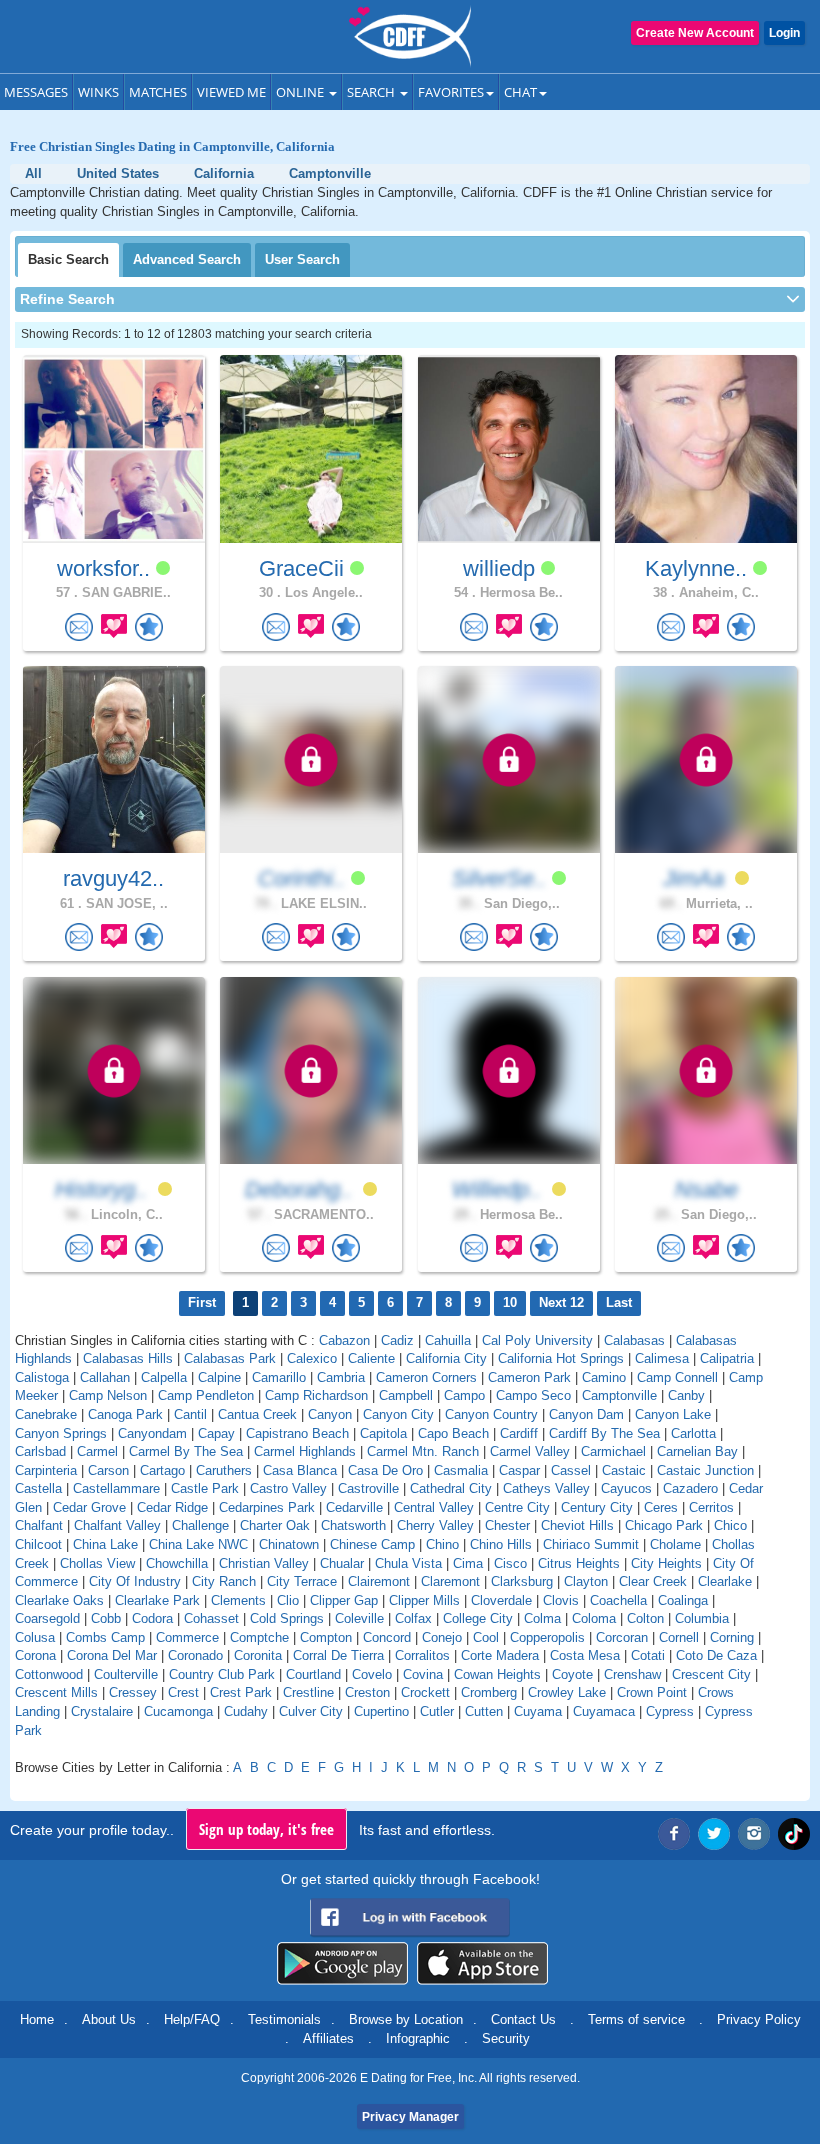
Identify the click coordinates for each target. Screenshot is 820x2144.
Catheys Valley (546, 1488)
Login (784, 33)
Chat (520, 92)
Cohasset (211, 1618)
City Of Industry (135, 1581)
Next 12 (561, 1302)
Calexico (312, 1358)
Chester (507, 1525)
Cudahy (246, 1711)
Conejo (442, 1637)
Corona (35, 1655)
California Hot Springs (561, 1358)
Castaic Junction (705, 1470)
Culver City (311, 1711)
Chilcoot (38, 1544)
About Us (109, 2019)
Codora (152, 1618)
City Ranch (224, 1581)
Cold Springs (287, 1618)
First (202, 1302)
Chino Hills (501, 1544)
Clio (288, 1600)
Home (37, 2019)
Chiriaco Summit (591, 1544)
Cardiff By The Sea (604, 1433)
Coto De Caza (716, 1655)
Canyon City (398, 1414)
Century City (597, 1507)
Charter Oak (275, 1525)
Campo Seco (533, 1395)
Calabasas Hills (128, 1358)
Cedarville (354, 1507)
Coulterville (126, 1674)
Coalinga (683, 1600)
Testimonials (284, 2019)
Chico (730, 1525)
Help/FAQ (192, 2019)
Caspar (519, 1470)
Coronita (258, 1655)
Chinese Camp (372, 1544)
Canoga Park (125, 1414)
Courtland (313, 1674)
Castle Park (205, 1488)
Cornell (679, 1637)
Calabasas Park (230, 1358)
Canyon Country (491, 1414)
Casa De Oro (385, 1470)
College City (478, 1618)
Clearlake (725, 1581)
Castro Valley (288, 1488)
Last (619, 1302)
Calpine (219, 1377)
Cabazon (344, 1340)
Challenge (200, 1525)
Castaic (624, 1470)
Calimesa (662, 1358)
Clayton (586, 1581)
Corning (732, 1637)
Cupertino (381, 1711)
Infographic (418, 2038)
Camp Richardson (316, 1395)
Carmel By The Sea (186, 1451)
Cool (486, 1637)
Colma (542, 1618)
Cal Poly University (537, 1340)
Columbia (702, 1618)
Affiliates (328, 2038)
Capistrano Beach (297, 1433)
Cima (468, 1563)
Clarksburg (522, 1581)
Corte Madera (500, 1655)
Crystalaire (102, 1711)
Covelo (372, 1674)
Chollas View (97, 1563)
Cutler (437, 1711)
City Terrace (302, 1581)
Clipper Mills (424, 1600)
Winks (98, 92)
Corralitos (422, 1655)
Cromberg (489, 1692)
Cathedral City (451, 1488)
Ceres (661, 1507)
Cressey (133, 1692)
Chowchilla (177, 1563)
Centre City (517, 1507)
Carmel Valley (530, 1451)
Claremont (450, 1581)
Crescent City (711, 1674)
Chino (442, 1544)
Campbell (406, 1395)
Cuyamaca (604, 1711)
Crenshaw (632, 1674)
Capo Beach (453, 1433)
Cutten (484, 1711)
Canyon (330, 1414)
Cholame (675, 1544)
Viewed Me (231, 92)
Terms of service (636, 2019)
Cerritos (711, 1507)
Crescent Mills (56, 1692)
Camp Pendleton (206, 1395)
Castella (38, 1488)
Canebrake (46, 1414)
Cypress (670, 1711)
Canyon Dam (586, 1414)
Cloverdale (501, 1600)
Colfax (413, 1618)
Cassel (571, 1470)
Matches (158, 92)
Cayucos (626, 1488)
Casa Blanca (300, 1470)
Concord (387, 1637)
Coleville (359, 1618)
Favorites (451, 92)
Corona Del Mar (112, 1655)
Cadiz (397, 1340)
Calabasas (634, 1340)
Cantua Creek (257, 1414)
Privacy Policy (759, 2019)
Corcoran (622, 1637)
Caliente (371, 1358)
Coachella (618, 1600)
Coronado (195, 1655)
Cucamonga (178, 1711)
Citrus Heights (579, 1563)
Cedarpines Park (267, 1507)
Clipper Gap (344, 1600)
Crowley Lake (567, 1692)
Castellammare (116, 1488)
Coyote (572, 1674)
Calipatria (727, 1358)
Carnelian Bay (697, 1451)
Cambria (341, 1377)
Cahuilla (448, 1340)
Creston (367, 1692)
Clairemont (379, 1581)
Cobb (106, 1618)
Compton (326, 1637)
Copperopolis (547, 1637)
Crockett (425, 1692)
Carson (108, 1470)
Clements (238, 1600)
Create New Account (695, 33)
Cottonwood (49, 1674)
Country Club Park (222, 1674)
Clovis (561, 1600)
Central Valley (434, 1507)
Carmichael (613, 1451)
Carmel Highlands (305, 1451)
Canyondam (152, 1433)
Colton (645, 1618)
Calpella (164, 1377)
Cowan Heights (497, 1674)
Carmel (97, 1451)
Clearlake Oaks (59, 1600)
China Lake (105, 1544)
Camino (604, 1377)
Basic (68, 259)
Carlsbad (40, 1451)
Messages (36, 92)
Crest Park (241, 1692)
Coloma (594, 1618)
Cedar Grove (89, 1507)
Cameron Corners (426, 1377)
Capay (216, 1433)
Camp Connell (677, 1377)
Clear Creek (653, 1581)
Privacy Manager (410, 2117)
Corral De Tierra (338, 1655)
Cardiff (519, 1433)
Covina (423, 1674)
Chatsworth (353, 1525)
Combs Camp (105, 1637)
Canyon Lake (673, 1414)
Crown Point (652, 1692)
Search (372, 92)
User (302, 259)
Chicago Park (664, 1525)
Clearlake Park (157, 1600)
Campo (464, 1395)
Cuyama (538, 1711)
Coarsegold (47, 1618)
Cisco (510, 1563)
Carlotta (693, 1433)
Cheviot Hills (577, 1525)
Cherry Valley (435, 1525)
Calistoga (42, 1377)
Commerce (187, 1637)
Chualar (342, 1563)
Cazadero (690, 1488)
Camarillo (279, 1377)
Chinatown (289, 1544)
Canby (686, 1395)
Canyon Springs (61, 1433)
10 (510, 1302)
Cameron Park (529, 1377)
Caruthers (224, 1470)
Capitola (383, 1433)
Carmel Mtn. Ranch (423, 1451)
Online (301, 92)
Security (506, 2038)
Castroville (368, 1488)
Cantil (190, 1414)
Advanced (187, 259)
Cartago (162, 1470)
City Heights (666, 1563)
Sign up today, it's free (266, 1829)
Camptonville (619, 1395)
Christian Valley (264, 1563)
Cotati (648, 1655)
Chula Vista (408, 1563)
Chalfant (39, 1525)
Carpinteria (46, 1470)
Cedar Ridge (172, 1507)
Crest (183, 1692)
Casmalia (461, 1470)
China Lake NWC (198, 1544)
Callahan (105, 1377)
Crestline (308, 1692)
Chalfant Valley (117, 1525)
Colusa (35, 1637)
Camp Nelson (108, 1395)
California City (446, 1358)
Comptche (259, 1637)
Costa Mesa (585, 1655)
